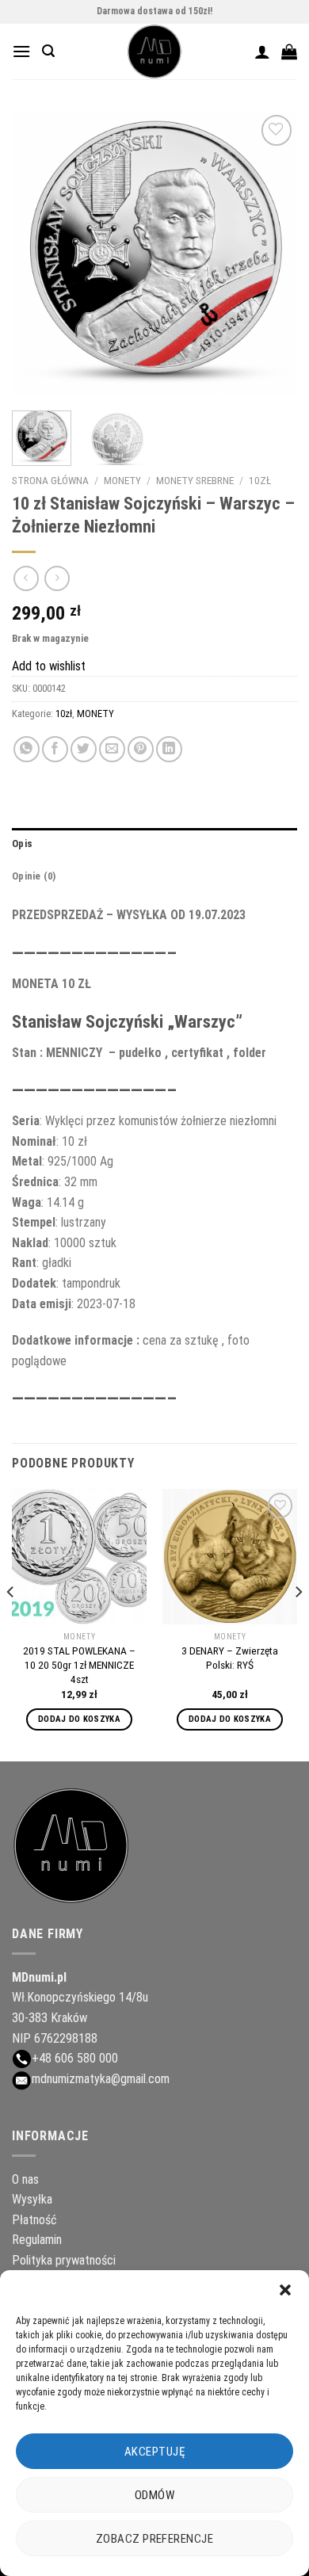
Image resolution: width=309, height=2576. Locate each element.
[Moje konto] (262, 52)
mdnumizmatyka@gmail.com (101, 2079)
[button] (285, 2290)
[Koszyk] (289, 52)
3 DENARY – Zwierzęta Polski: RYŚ (230, 1658)
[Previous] (37, 253)
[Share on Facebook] (55, 749)
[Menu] (21, 51)
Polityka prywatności (64, 2260)
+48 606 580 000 (75, 2058)
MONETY (122, 480)
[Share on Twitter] (84, 749)
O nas (25, 2179)
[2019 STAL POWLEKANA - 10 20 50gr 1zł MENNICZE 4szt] (79, 1556)
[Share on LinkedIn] (169, 749)
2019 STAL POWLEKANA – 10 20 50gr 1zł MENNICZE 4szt (79, 1664)
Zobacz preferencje (154, 2539)
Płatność (34, 2220)
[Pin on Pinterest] (141, 749)
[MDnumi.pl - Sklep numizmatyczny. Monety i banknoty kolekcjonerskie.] (155, 52)
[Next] (272, 253)
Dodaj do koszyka (79, 1719)
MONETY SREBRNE (195, 480)
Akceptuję (154, 2452)
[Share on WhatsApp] (27, 749)
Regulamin (37, 2240)
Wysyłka (32, 2199)
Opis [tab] (22, 843)
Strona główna (50, 480)
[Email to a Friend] (112, 749)
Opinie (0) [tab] (34, 876)
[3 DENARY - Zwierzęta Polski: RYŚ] (230, 1556)
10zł (260, 480)
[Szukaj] (48, 51)
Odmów (154, 2495)
